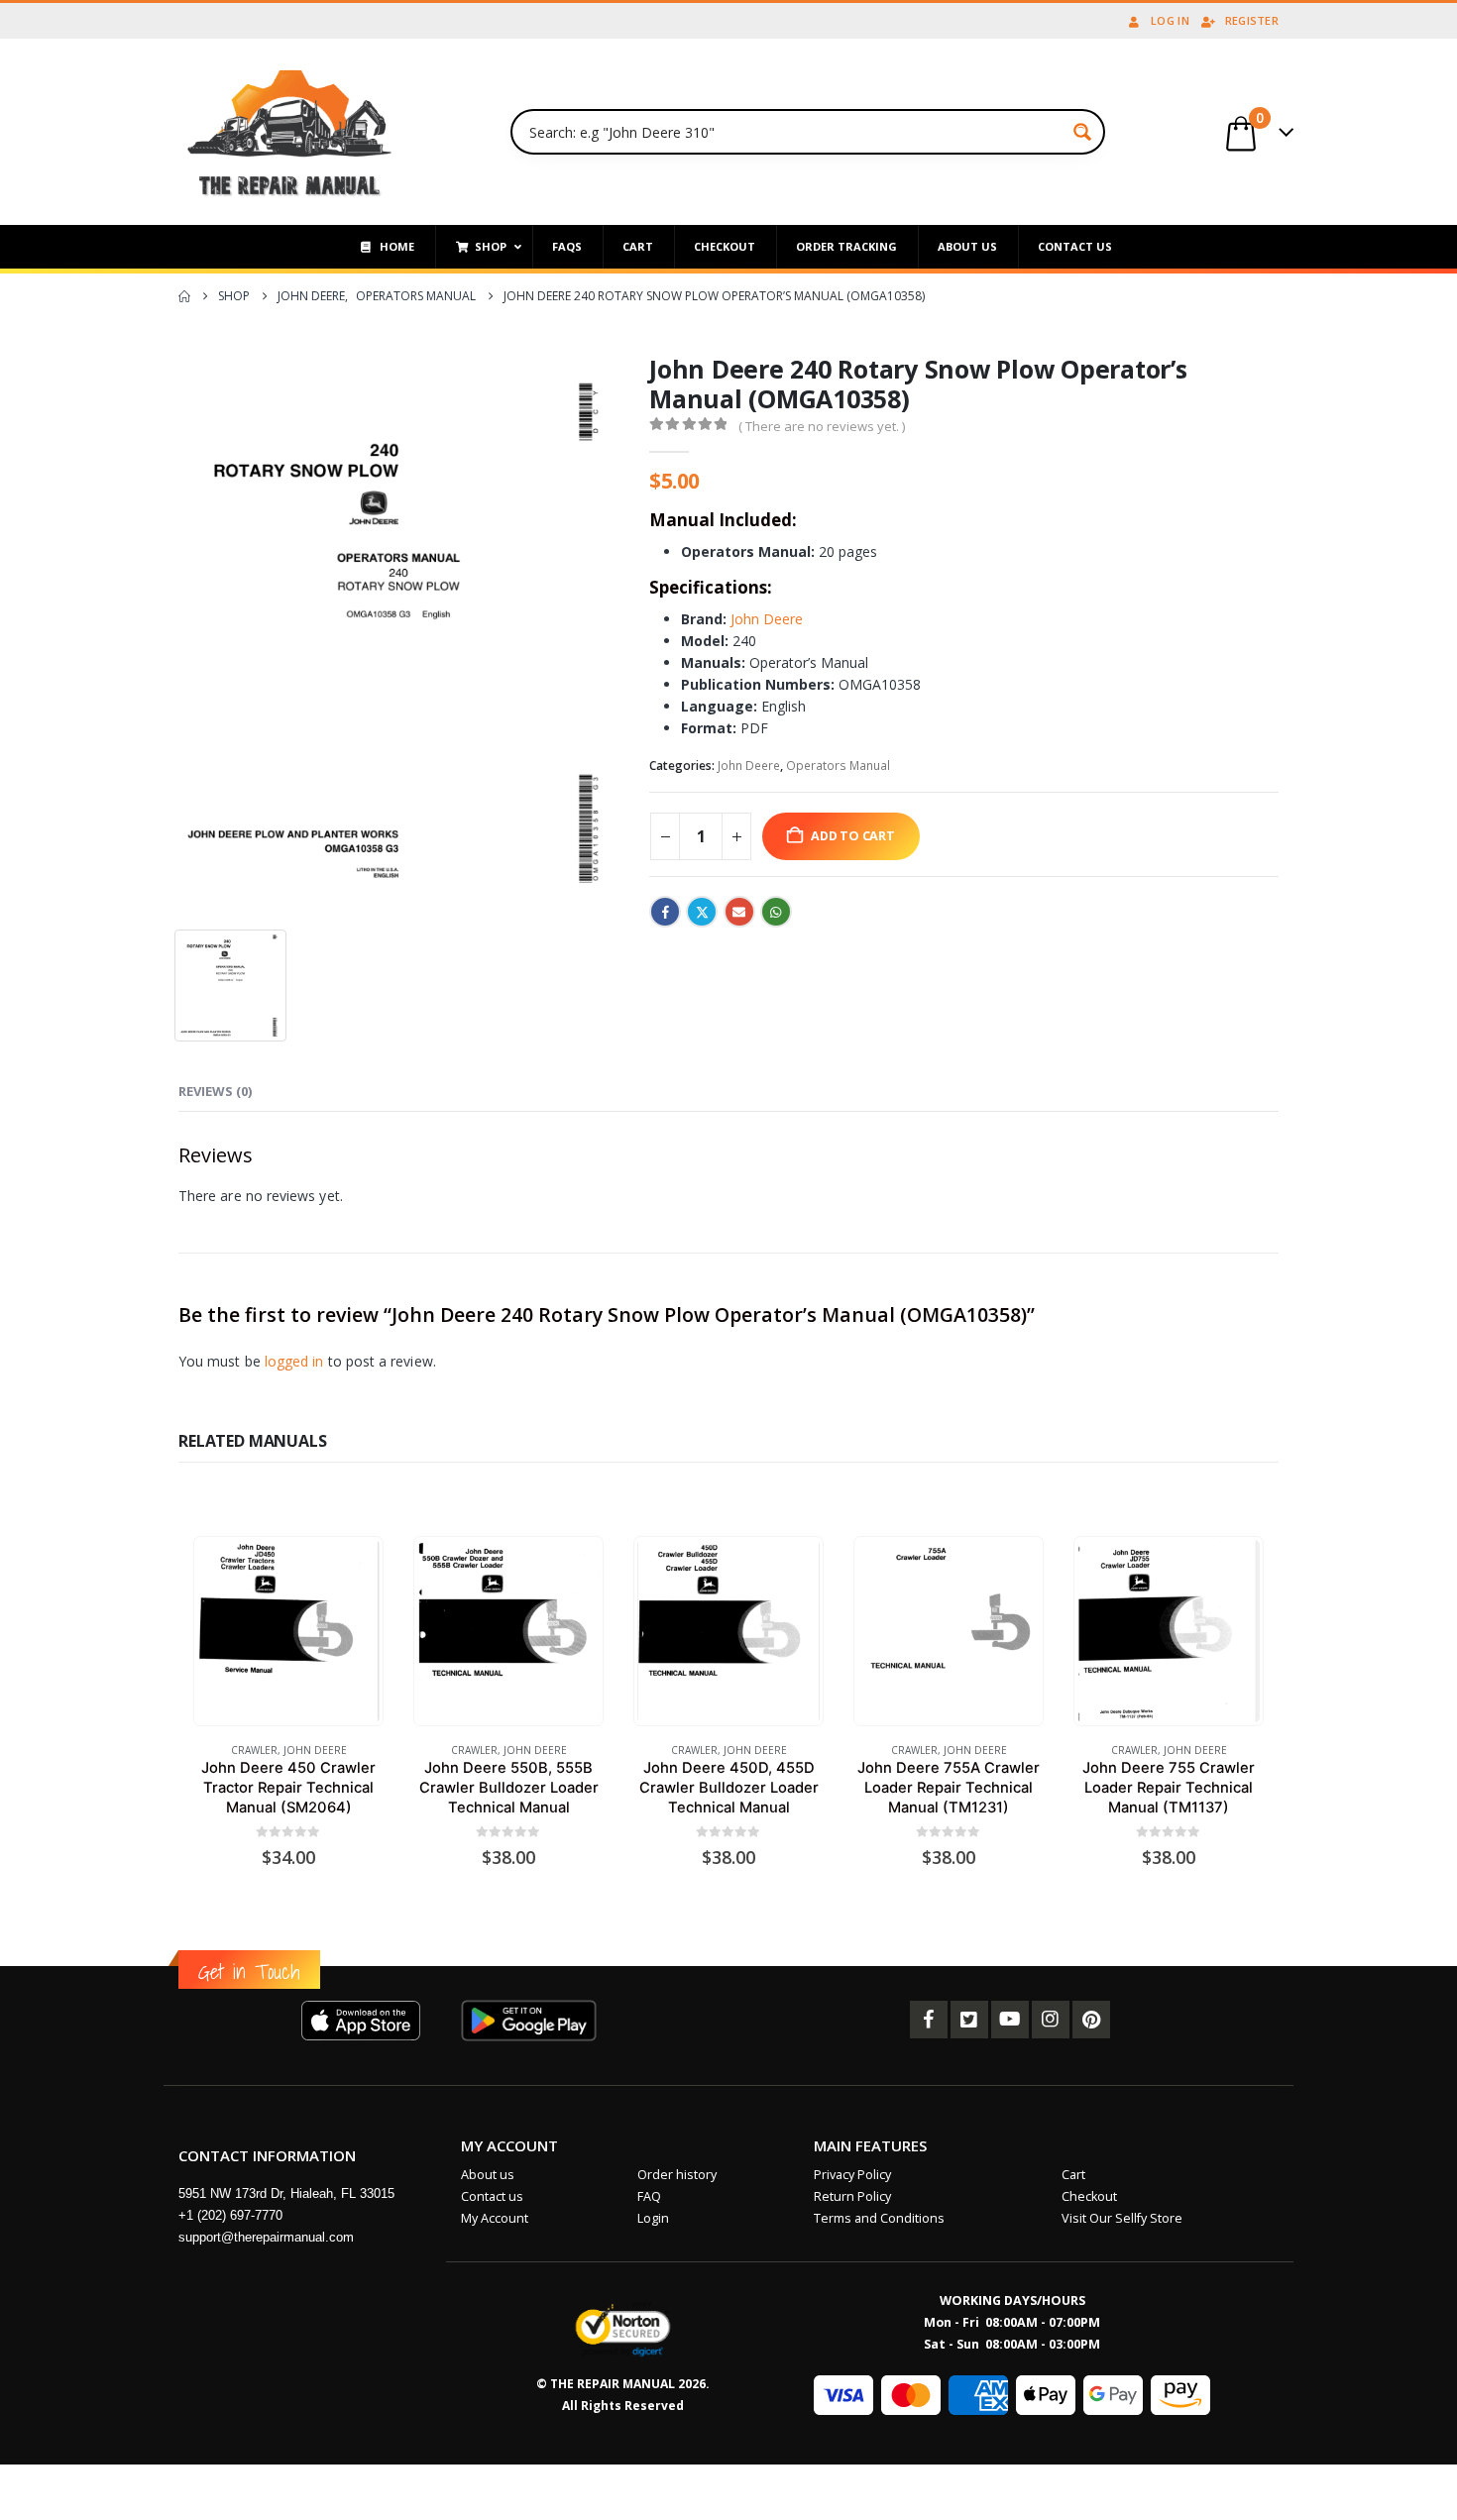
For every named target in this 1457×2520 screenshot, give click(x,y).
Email (739, 912)
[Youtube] (1010, 2020)
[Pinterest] (1091, 2020)
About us (488, 2175)
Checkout (1089, 2196)
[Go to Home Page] (184, 296)
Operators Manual (838, 766)
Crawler (254, 1750)
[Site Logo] (290, 132)
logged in (294, 1361)
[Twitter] (969, 2020)
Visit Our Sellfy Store (1122, 2218)
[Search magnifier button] (1082, 132)
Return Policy (852, 2196)
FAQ (649, 2196)
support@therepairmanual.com (266, 2237)
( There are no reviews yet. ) (822, 426)
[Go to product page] (288, 1631)
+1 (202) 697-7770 (230, 2215)
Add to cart (853, 836)
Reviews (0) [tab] (215, 1091)
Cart (1073, 2175)
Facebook (665, 912)
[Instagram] (1051, 2020)
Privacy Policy (852, 2175)
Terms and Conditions (879, 2218)
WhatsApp (776, 912)
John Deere (767, 619)
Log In (1170, 20)
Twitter (702, 912)
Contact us (492, 2196)
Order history (677, 2175)
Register (1252, 20)
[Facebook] (929, 2020)
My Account (495, 2218)
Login (653, 2218)
